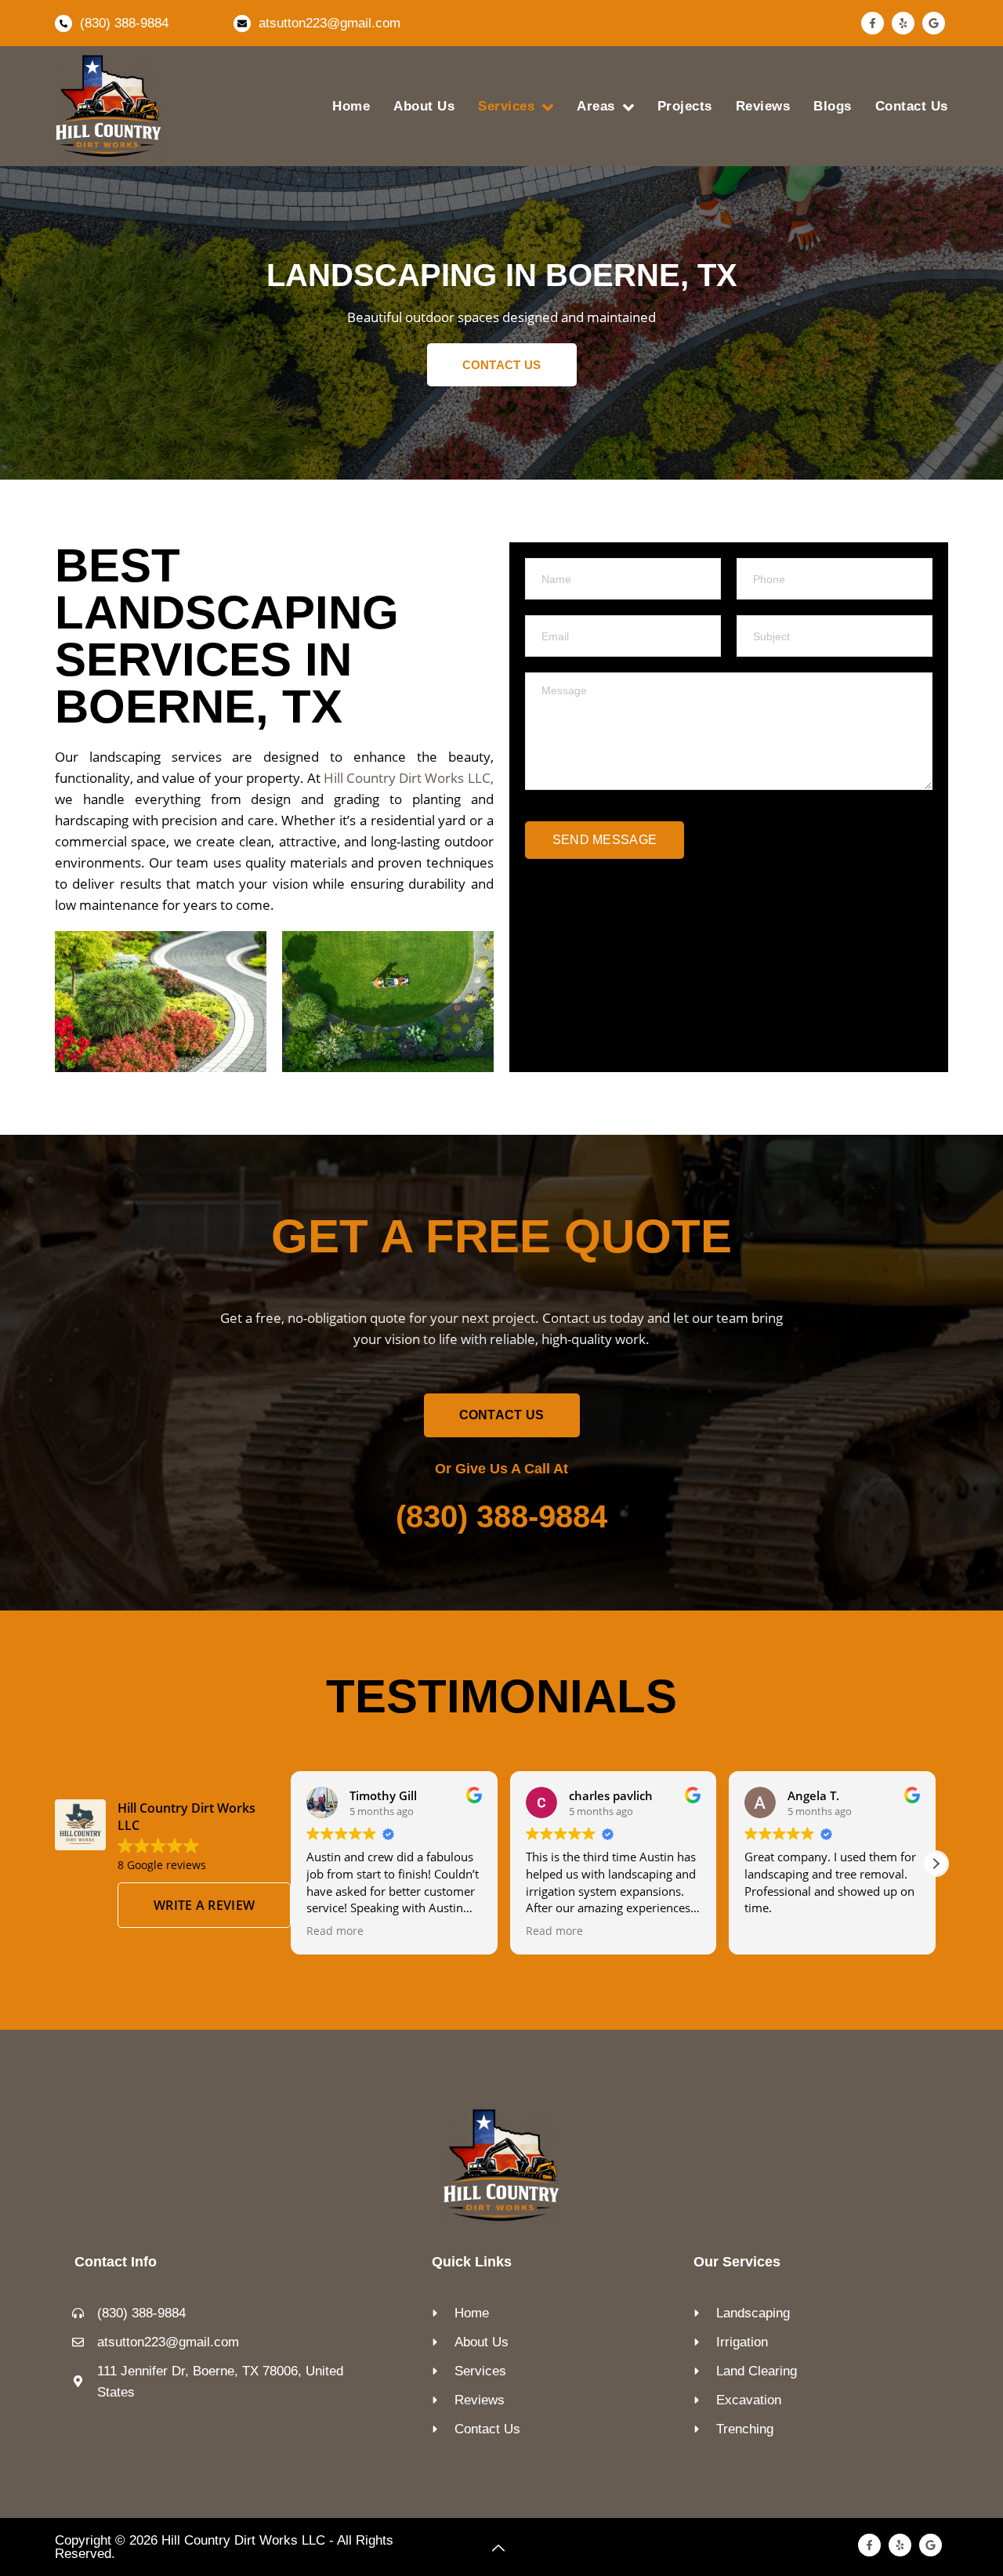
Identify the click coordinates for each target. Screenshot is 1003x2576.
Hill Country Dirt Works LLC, (409, 778)
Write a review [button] (204, 1905)
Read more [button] (335, 1931)
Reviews (763, 106)
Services (506, 106)
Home (351, 106)
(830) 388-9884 (124, 23)
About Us (424, 106)
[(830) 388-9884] (63, 24)
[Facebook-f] (873, 23)
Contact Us (912, 106)
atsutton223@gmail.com (330, 23)
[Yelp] (903, 23)
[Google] (934, 23)
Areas (596, 106)
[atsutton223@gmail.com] (242, 24)
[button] (936, 1864)
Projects (685, 106)
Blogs (833, 106)
